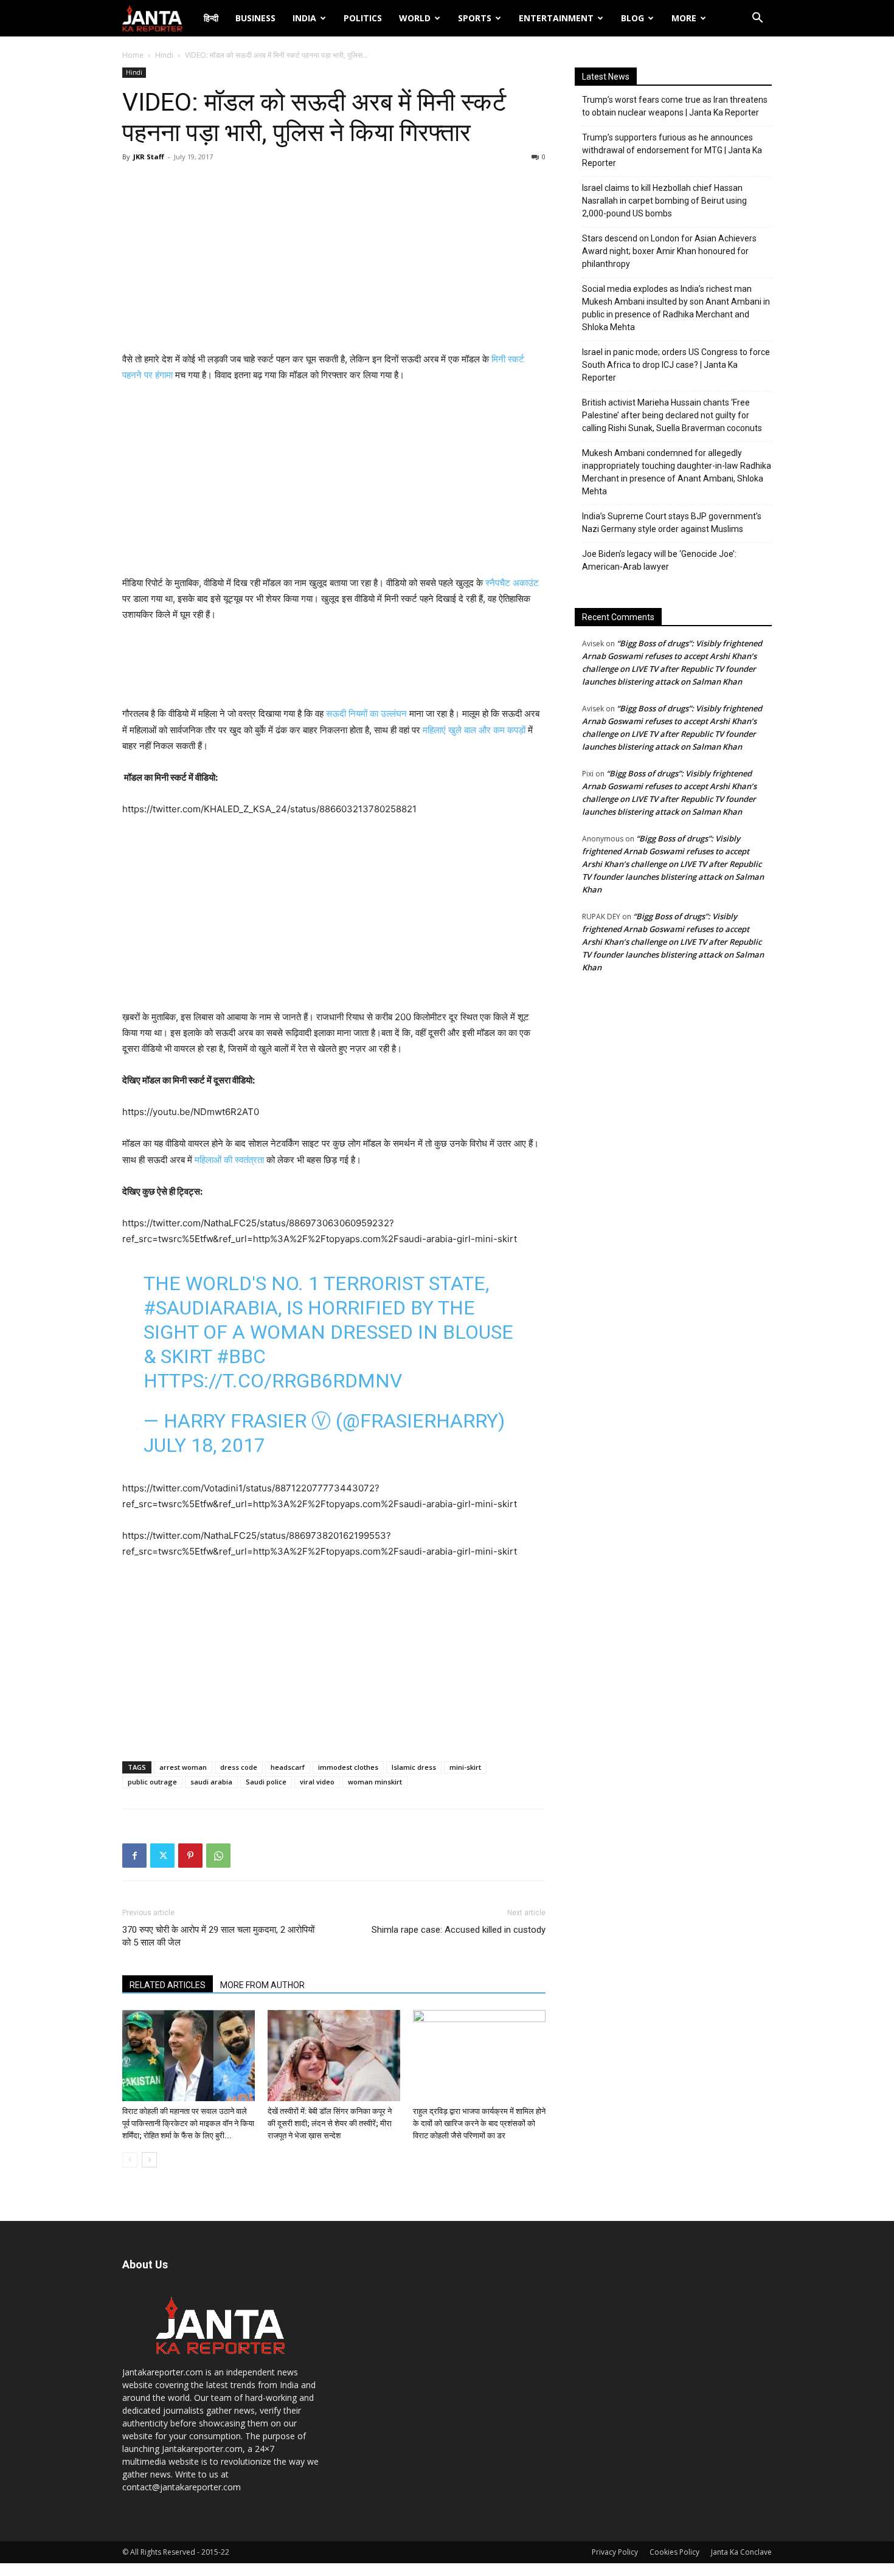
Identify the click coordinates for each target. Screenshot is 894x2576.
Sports (475, 18)
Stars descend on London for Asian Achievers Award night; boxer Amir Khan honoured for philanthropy (669, 251)
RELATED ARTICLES (168, 1985)
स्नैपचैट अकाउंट (512, 583)
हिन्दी (211, 18)
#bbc (241, 1356)
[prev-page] (130, 2160)
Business (255, 18)
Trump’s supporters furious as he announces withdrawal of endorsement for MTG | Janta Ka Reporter (672, 150)
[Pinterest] (190, 1856)
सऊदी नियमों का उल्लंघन (366, 713)
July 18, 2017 (204, 1445)
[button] (757, 19)
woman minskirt (375, 1782)
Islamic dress (414, 1767)
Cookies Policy (674, 2552)
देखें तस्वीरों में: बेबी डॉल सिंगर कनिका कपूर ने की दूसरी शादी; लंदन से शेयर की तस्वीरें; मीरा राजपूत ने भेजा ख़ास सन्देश (330, 2123)
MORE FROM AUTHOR (262, 1985)
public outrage (152, 1782)
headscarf (288, 1767)
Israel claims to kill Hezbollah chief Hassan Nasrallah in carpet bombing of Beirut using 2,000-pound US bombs (664, 201)
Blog (632, 18)
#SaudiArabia (211, 1308)
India (304, 18)
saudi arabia (211, 1782)
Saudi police (266, 1782)
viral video (317, 1782)
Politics (363, 18)
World (415, 18)
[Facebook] (134, 1856)
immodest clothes (348, 1767)
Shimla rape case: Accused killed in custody (459, 1930)
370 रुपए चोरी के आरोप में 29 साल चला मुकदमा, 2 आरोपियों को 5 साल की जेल (218, 1936)
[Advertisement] (334, 260)
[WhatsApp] (218, 1856)
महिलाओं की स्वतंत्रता (230, 1160)
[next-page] (149, 2160)
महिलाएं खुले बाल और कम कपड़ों (475, 730)
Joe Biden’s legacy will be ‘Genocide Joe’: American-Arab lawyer (659, 560)
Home (133, 55)
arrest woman (183, 1767)
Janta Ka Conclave (741, 2552)
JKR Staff (149, 157)
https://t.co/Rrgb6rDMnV (273, 1381)
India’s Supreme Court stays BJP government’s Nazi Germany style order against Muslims (672, 523)
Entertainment (556, 18)
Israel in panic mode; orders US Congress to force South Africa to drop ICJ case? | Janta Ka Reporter (676, 365)
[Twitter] (162, 1856)
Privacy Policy (615, 2552)
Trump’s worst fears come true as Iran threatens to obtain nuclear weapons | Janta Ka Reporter (675, 106)
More (684, 18)
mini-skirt (465, 1767)
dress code (239, 1767)
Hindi (164, 55)
